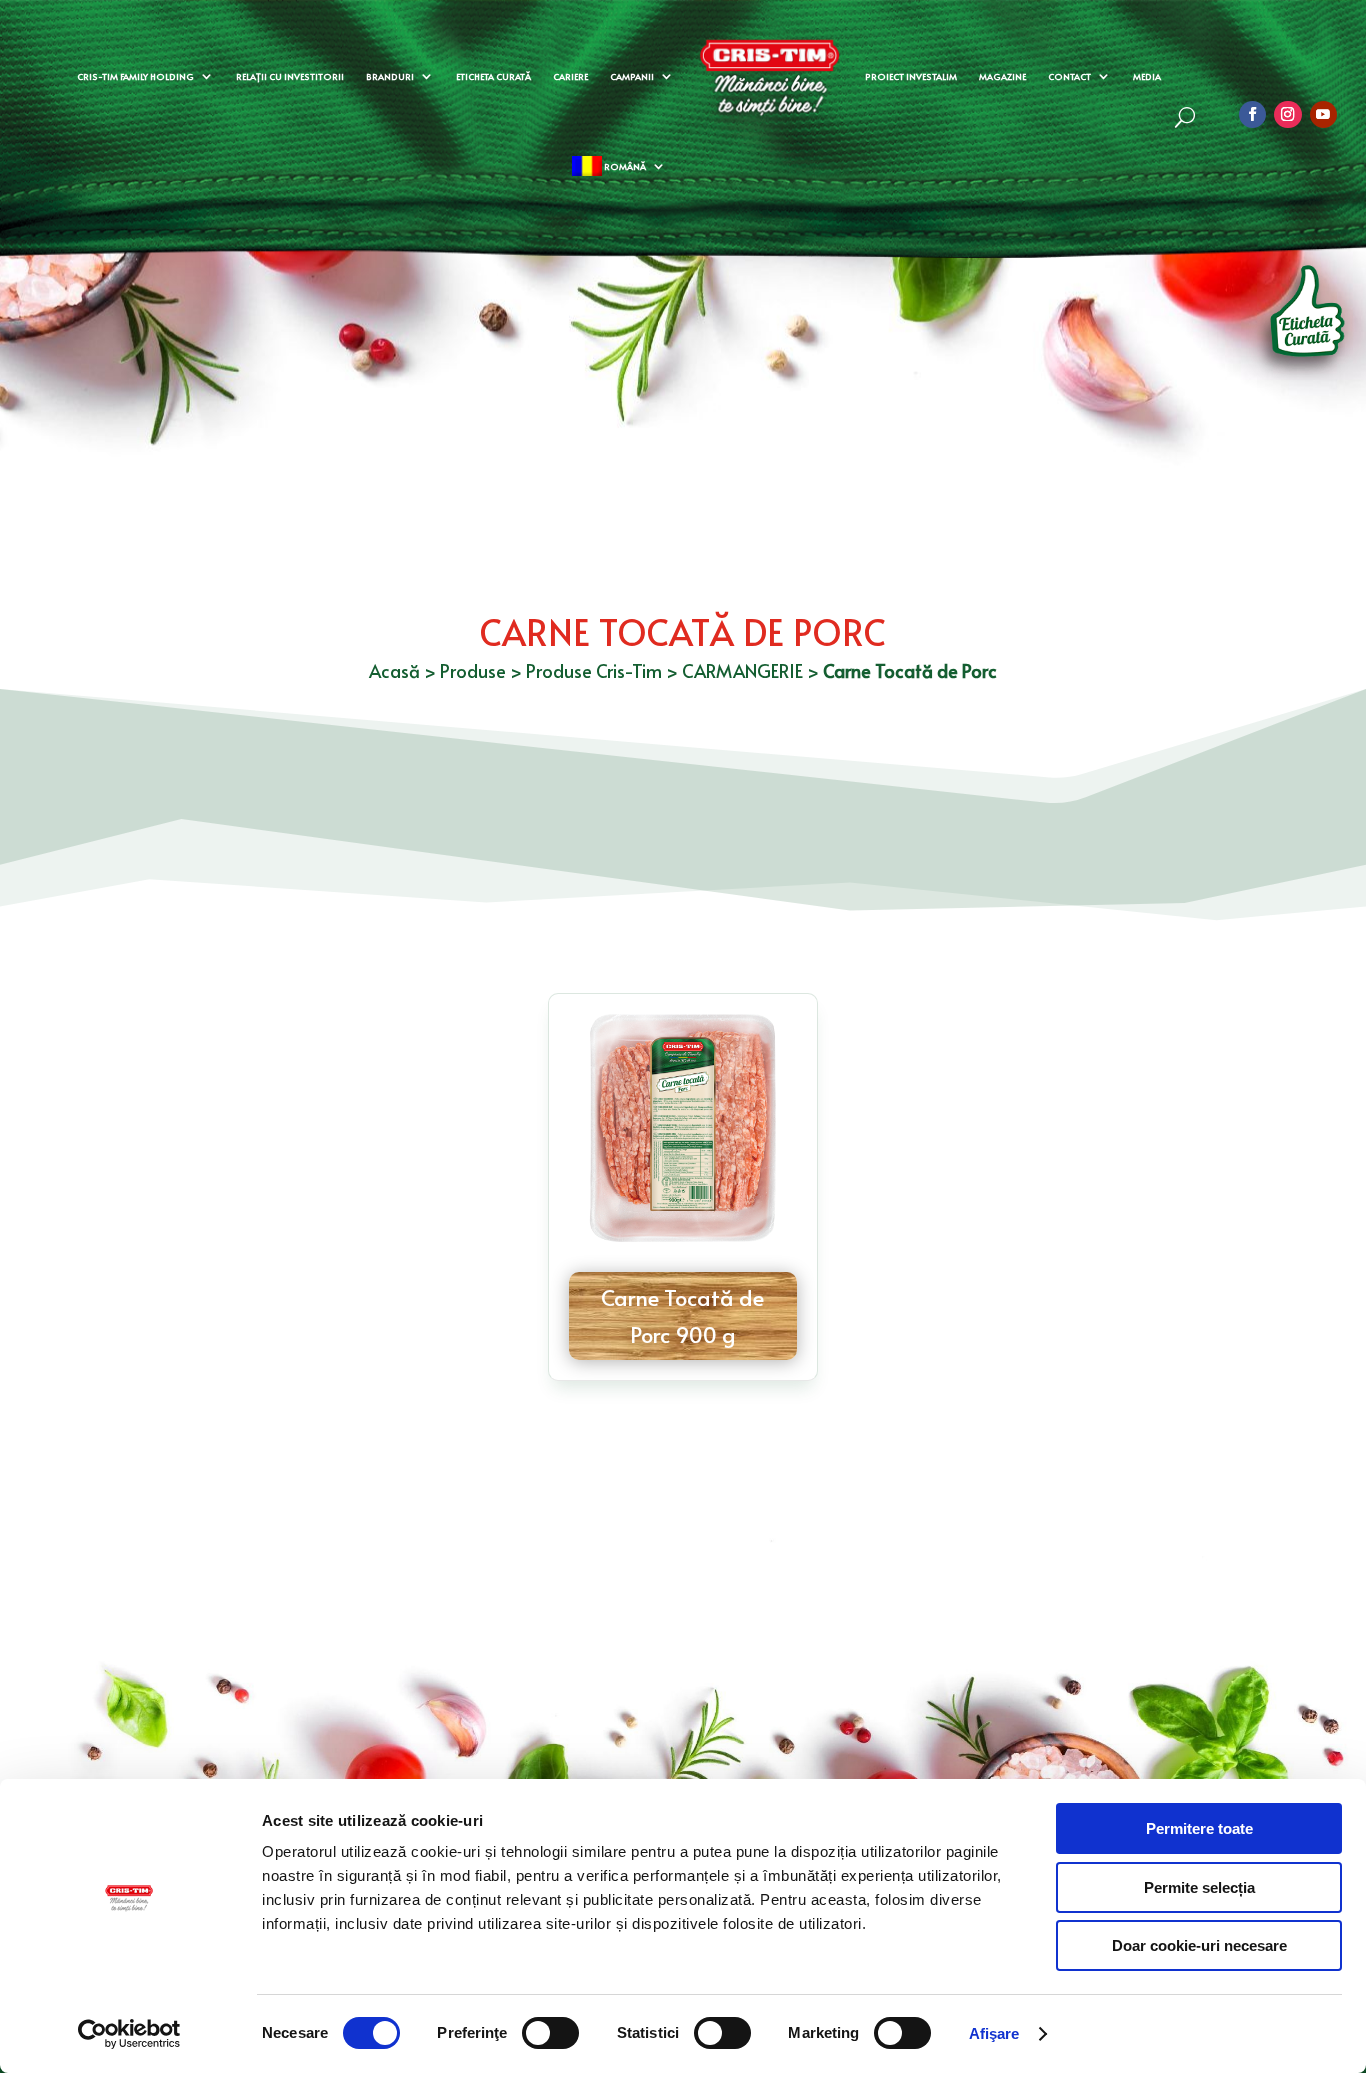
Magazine (1002, 76)
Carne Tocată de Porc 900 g (682, 1315)
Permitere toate (1199, 1828)
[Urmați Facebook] (1252, 114)
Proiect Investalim (911, 76)
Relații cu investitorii (290, 76)
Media (1147, 76)
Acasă (394, 670)
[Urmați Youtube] (1323, 114)
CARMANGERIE (742, 670)
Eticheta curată (493, 76)
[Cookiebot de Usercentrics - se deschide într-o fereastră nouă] (129, 2034)
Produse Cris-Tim (594, 670)
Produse (473, 670)
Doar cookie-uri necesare (1199, 1945)
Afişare (994, 2033)
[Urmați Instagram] (1287, 114)
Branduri (390, 76)
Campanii (632, 76)
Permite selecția (1199, 1887)
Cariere (570, 76)
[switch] (550, 2033)
